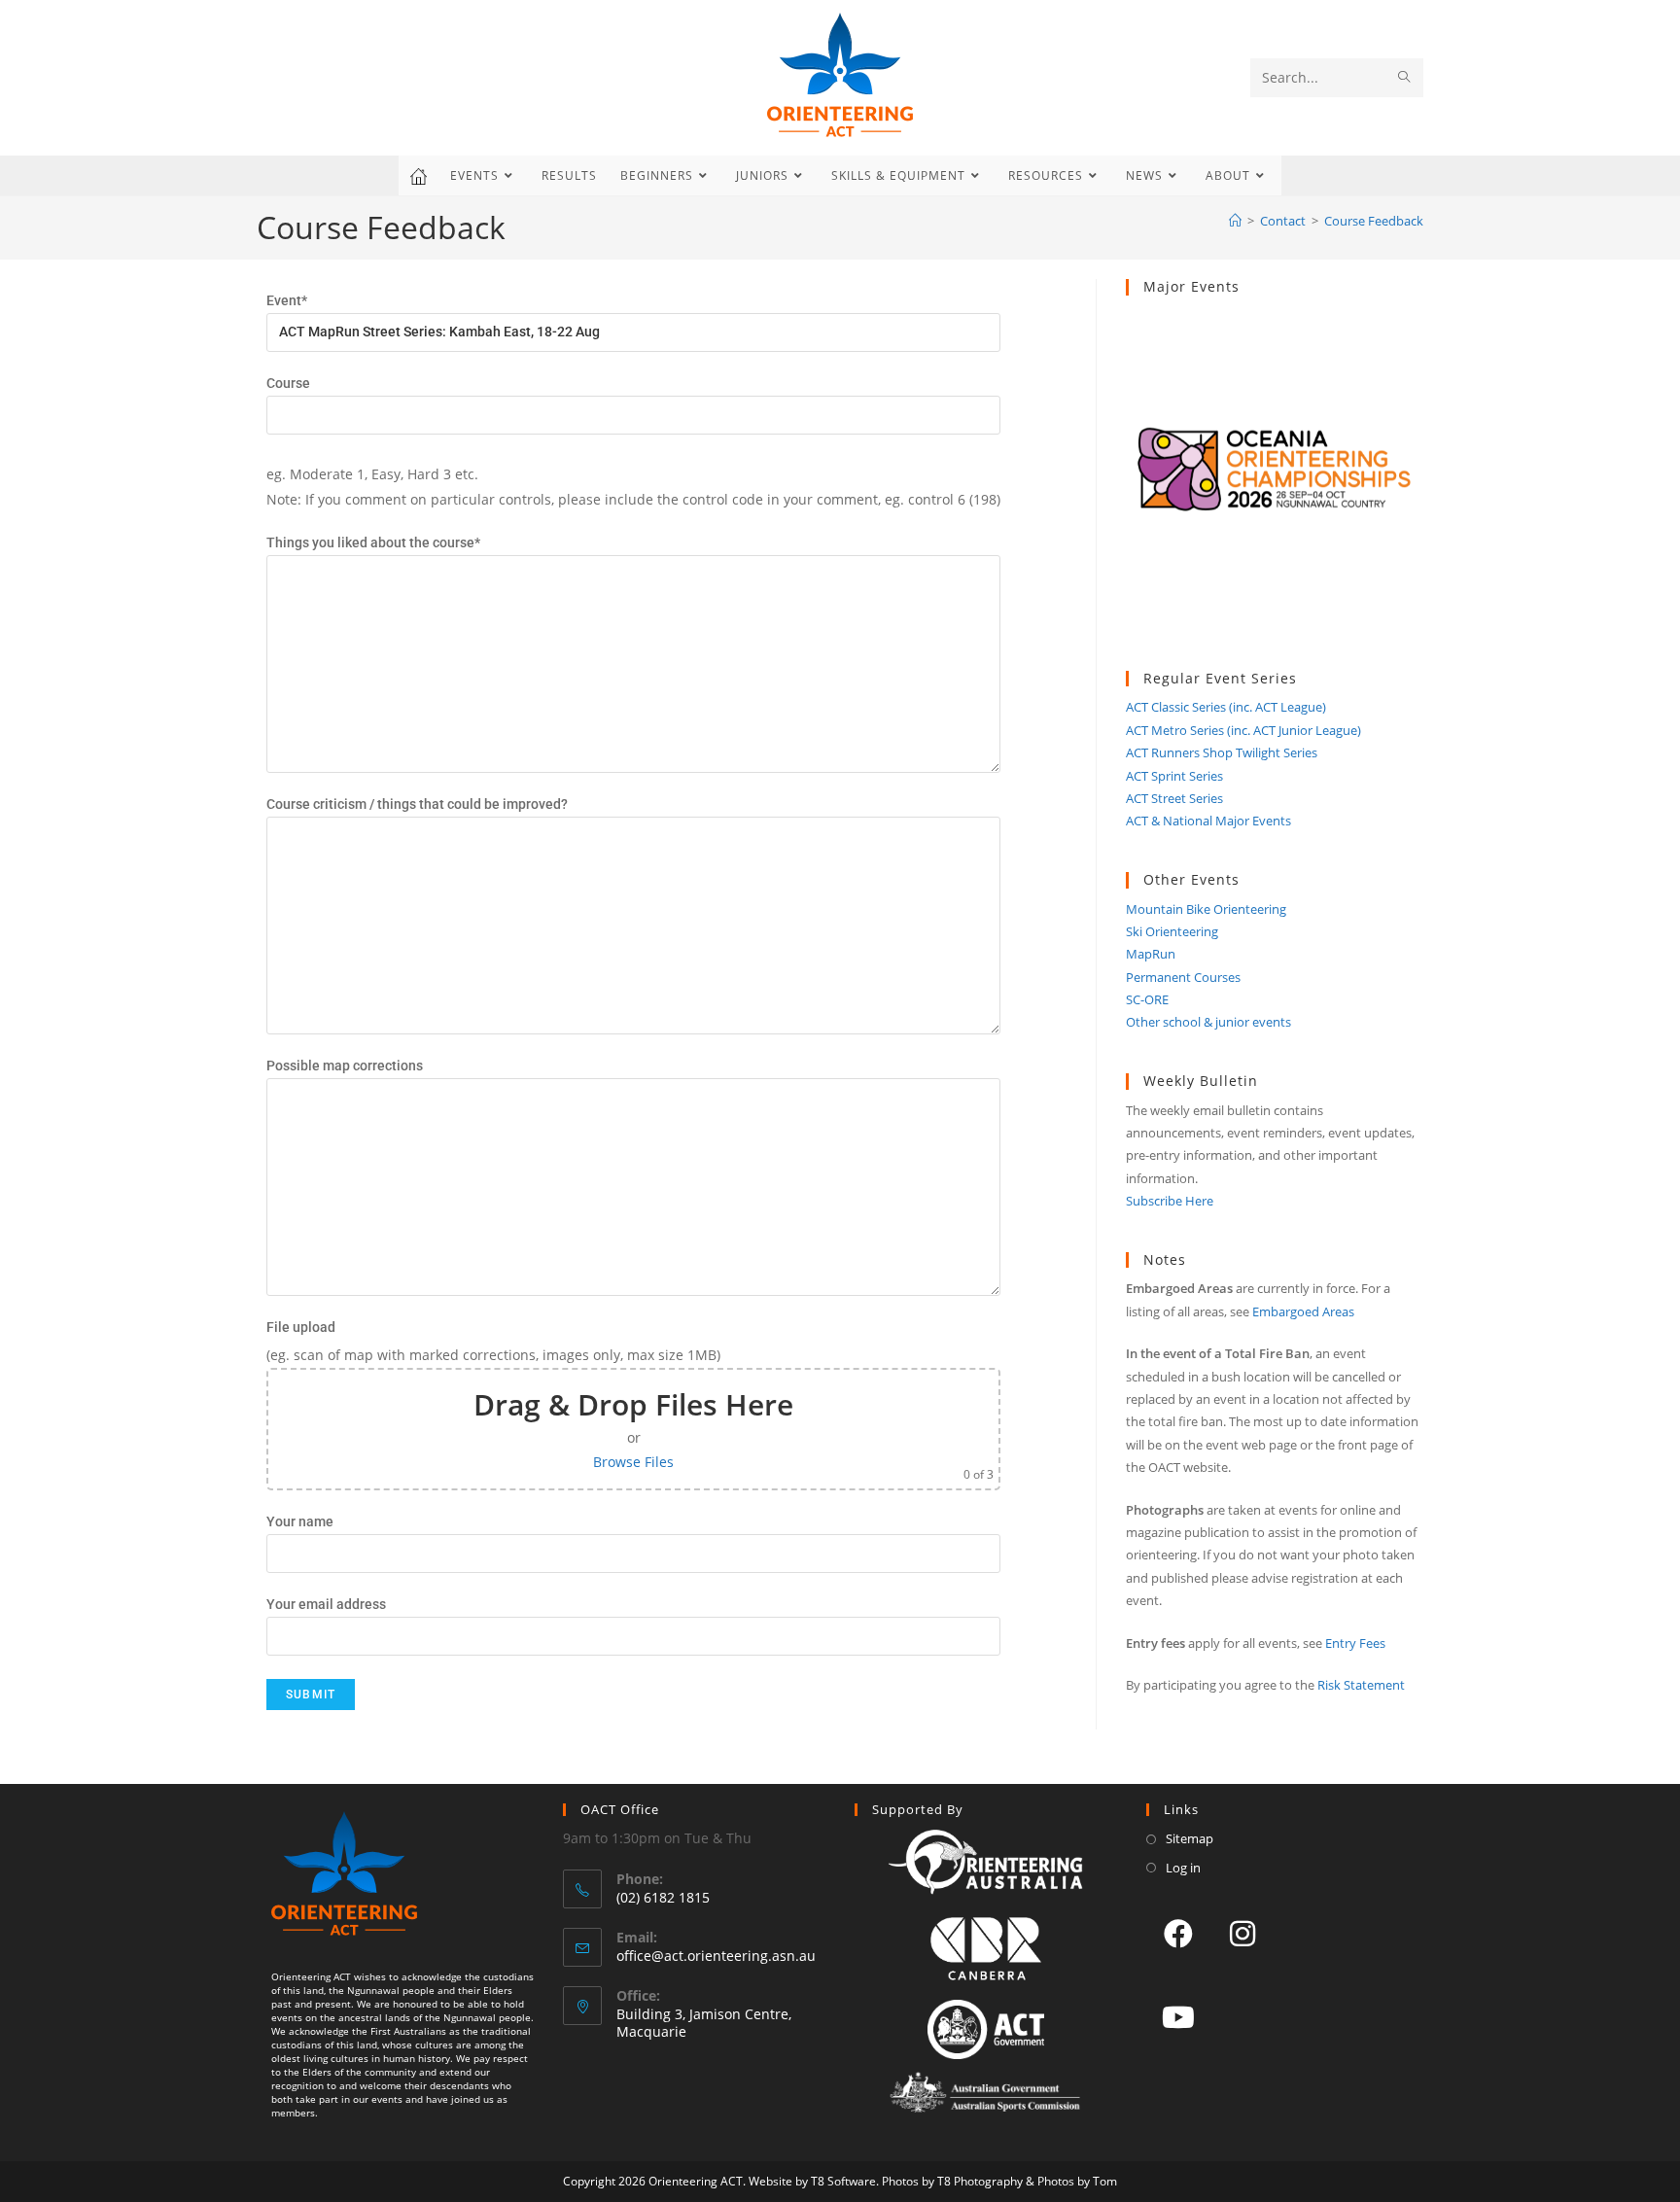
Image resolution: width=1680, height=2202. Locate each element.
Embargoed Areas (1303, 1311)
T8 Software (843, 2181)
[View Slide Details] (1275, 483)
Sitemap (1190, 1838)
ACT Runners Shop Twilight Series (1222, 752)
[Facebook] (1178, 1933)
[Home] (1235, 221)
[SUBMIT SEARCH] (1405, 78)
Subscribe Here (1170, 1201)
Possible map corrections (345, 1066)
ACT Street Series (1174, 798)
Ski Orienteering (1172, 931)
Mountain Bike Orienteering (1206, 909)
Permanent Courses (1183, 977)
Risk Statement (1361, 1685)
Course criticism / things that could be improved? (417, 804)
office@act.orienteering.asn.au (716, 1956)
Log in (1183, 1868)
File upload (301, 1327)
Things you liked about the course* (373, 542)
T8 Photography (980, 2181)
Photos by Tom (1077, 2181)
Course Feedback (1374, 221)
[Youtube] (1178, 2016)
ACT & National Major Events (1208, 821)
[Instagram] (1242, 1933)
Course (288, 383)
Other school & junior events (1208, 1022)
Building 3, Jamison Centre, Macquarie (704, 2023)
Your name (300, 1521)
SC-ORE (1147, 999)
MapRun (1151, 954)
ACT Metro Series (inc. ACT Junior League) (1243, 730)
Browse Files (633, 1462)
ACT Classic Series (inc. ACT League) (1226, 707)
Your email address (326, 1604)
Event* (287, 300)
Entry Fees (1355, 1643)
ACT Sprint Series (1174, 776)
